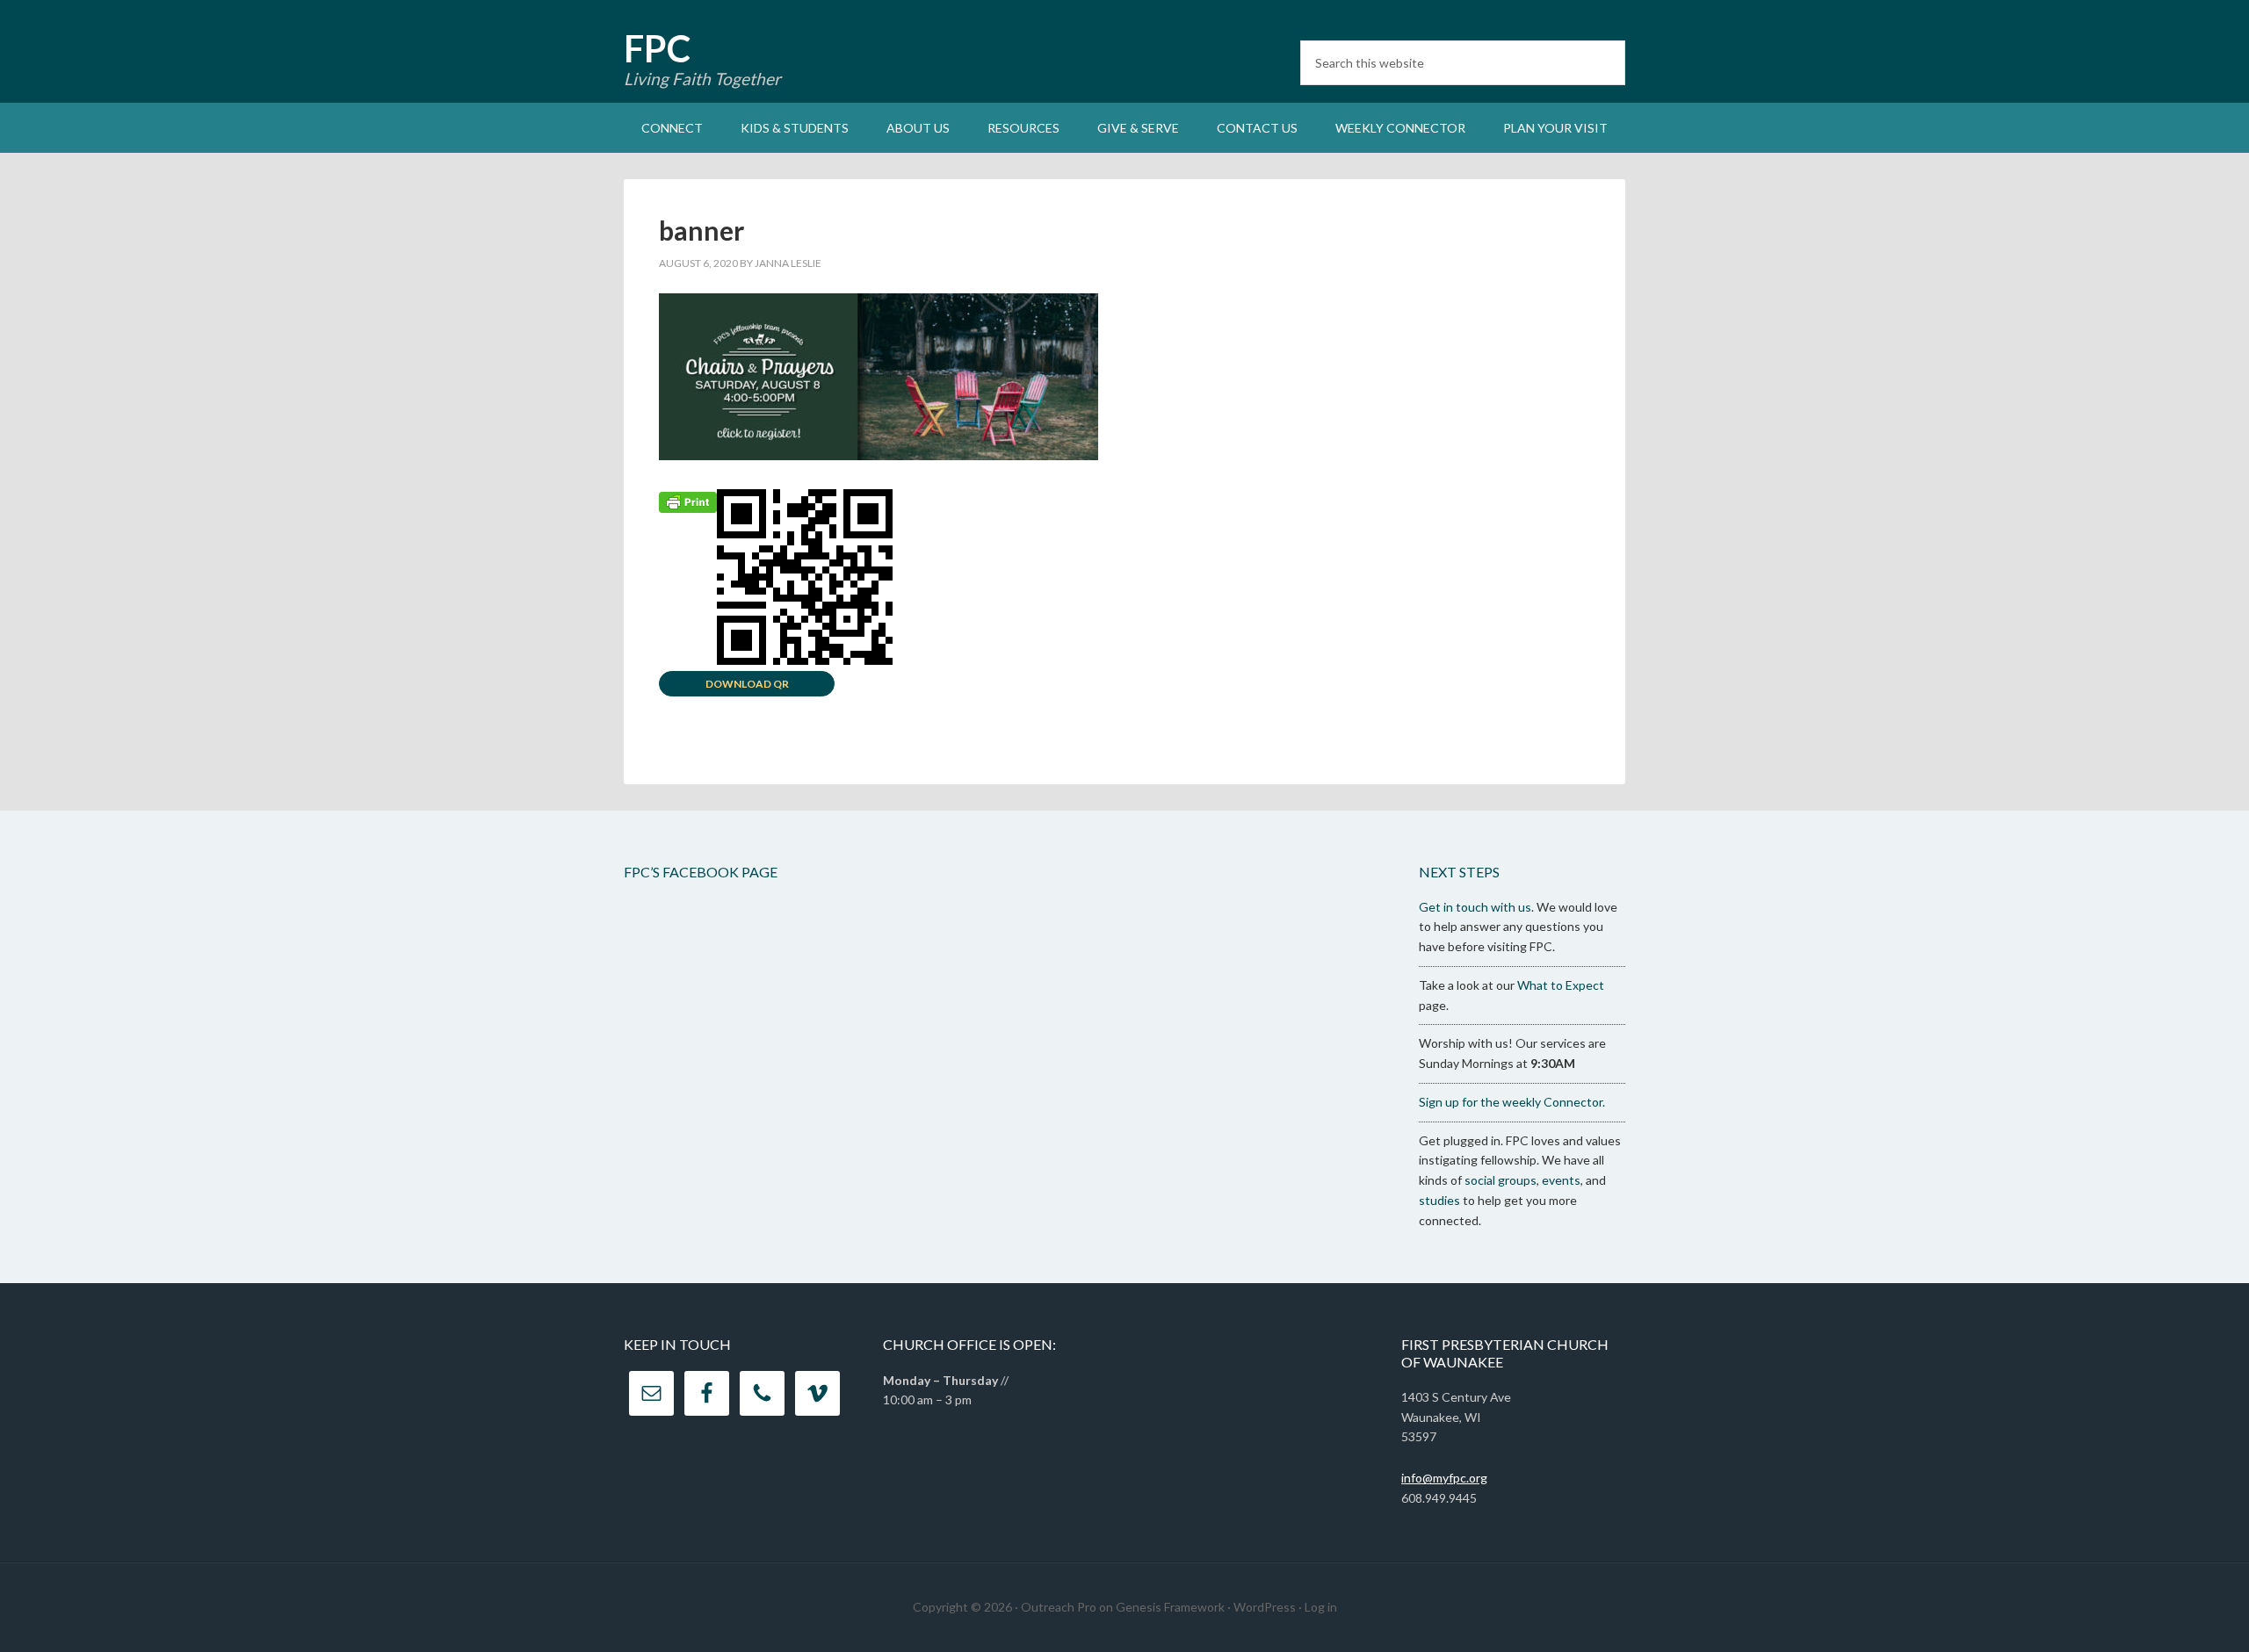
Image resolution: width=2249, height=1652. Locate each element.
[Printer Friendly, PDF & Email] (688, 501)
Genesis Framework (1170, 1607)
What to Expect (1561, 985)
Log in (1321, 1607)
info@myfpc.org (1444, 1478)
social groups (1501, 1180)
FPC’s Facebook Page (701, 872)
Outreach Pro (1059, 1607)
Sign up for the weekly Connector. (1512, 1102)
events (1561, 1180)
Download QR (747, 684)
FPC (657, 48)
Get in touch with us (1475, 907)
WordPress (1265, 1607)
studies (1439, 1200)
